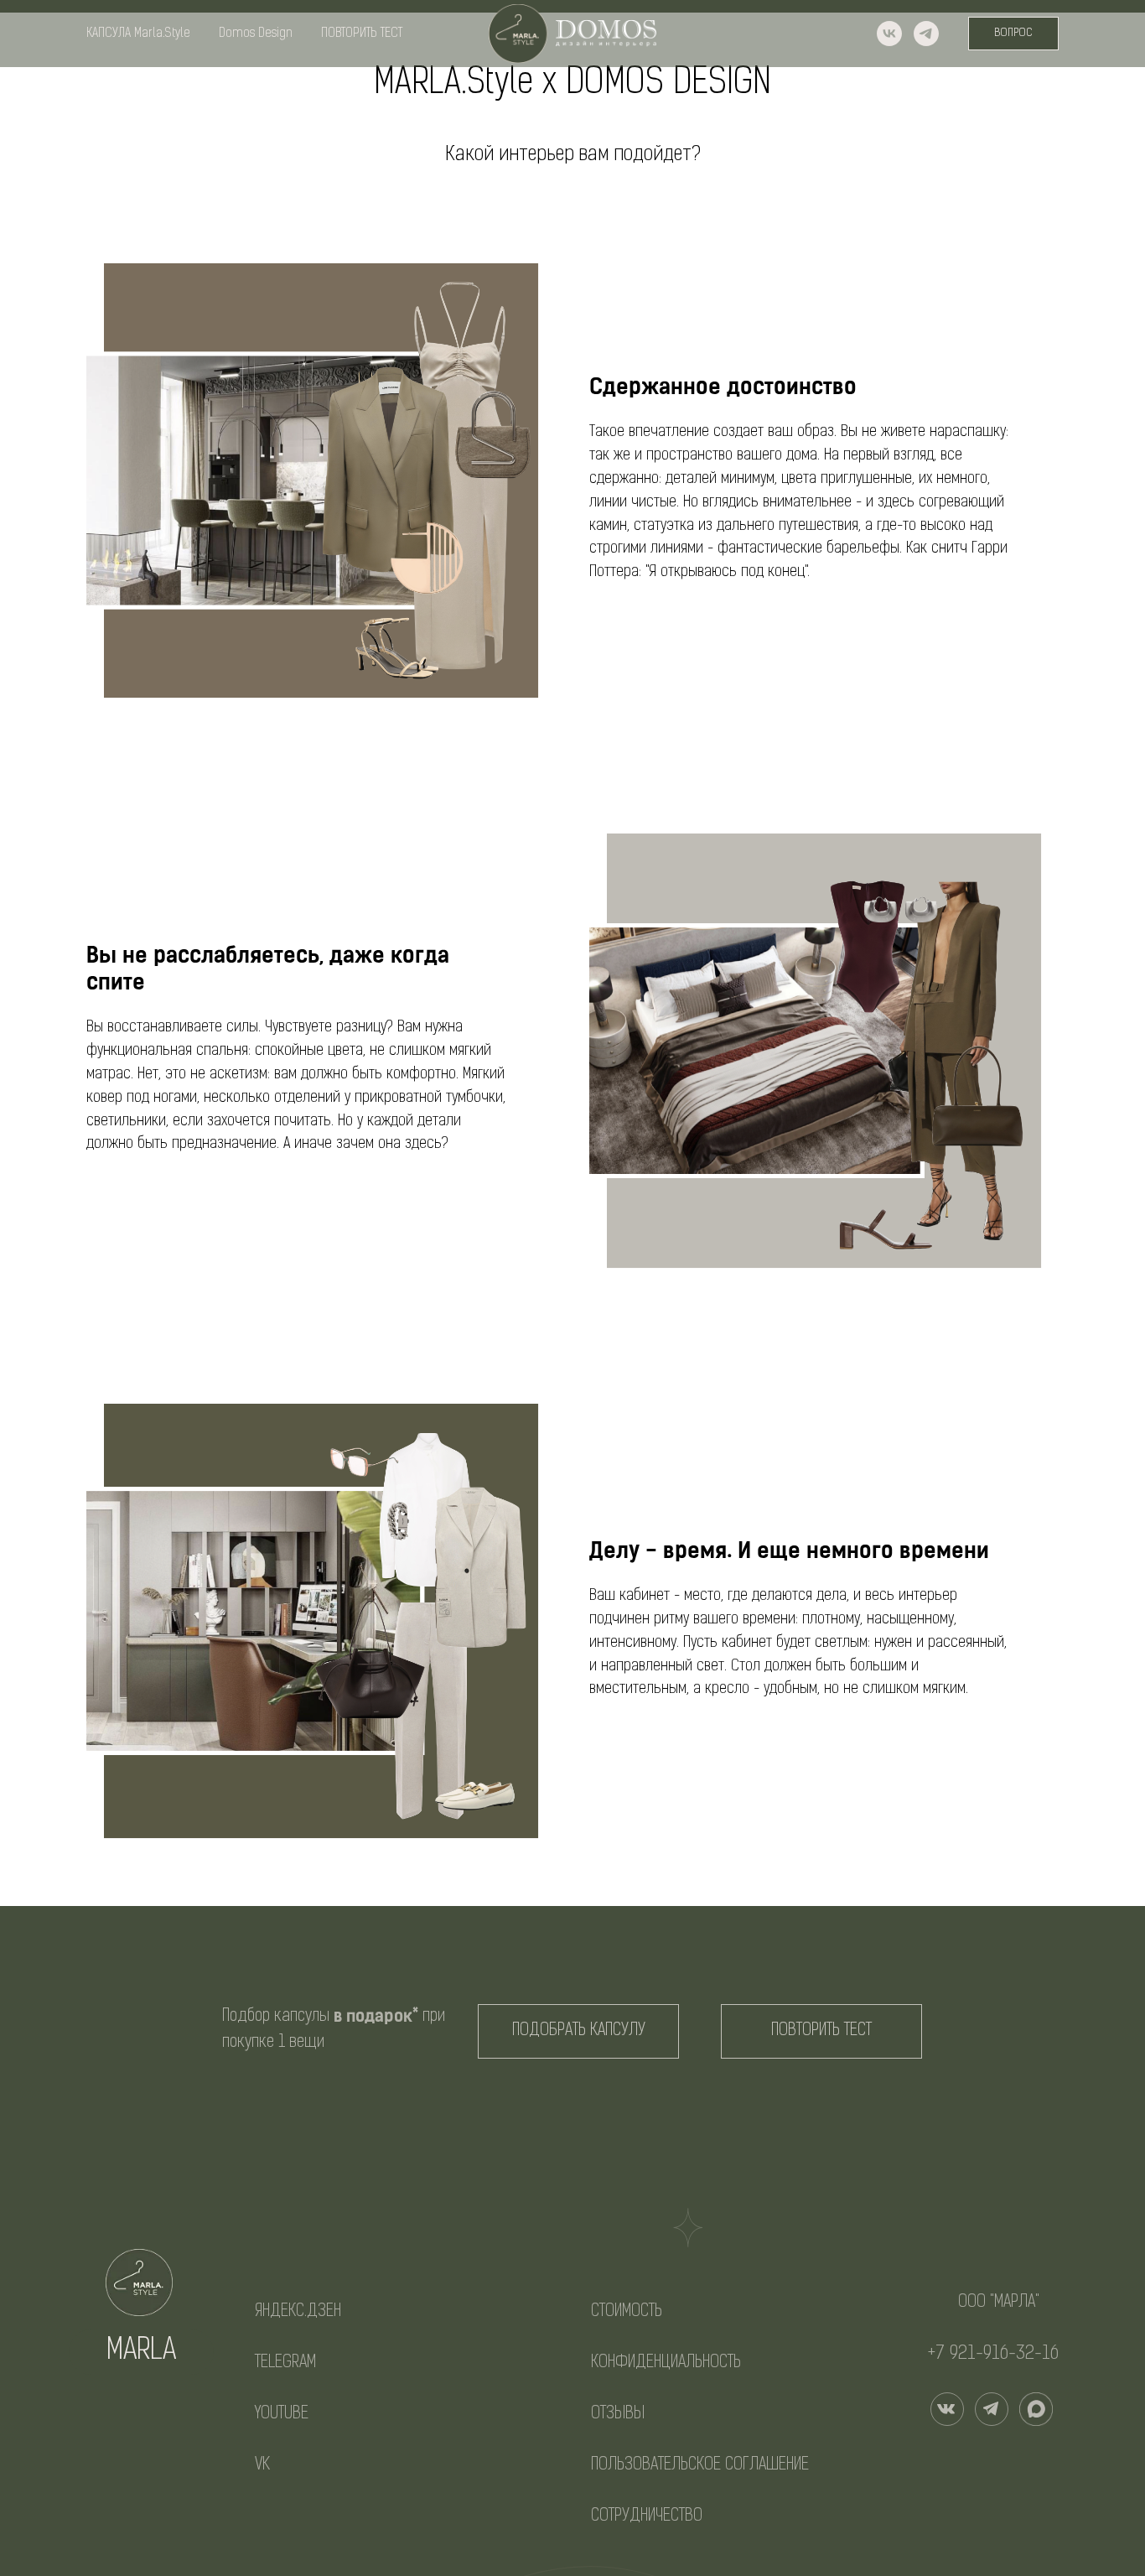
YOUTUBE (282, 2414)
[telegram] (926, 34)
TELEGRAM (285, 2363)
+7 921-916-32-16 (993, 2354)
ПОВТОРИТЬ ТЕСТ (362, 34)
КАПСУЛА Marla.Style (138, 34)
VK (262, 2465)
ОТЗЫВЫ (618, 2414)
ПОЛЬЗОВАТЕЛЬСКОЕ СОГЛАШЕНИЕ (700, 2465)
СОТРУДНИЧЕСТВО (647, 2516)
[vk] (889, 34)
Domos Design (256, 34)
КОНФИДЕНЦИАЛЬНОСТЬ (666, 2363)
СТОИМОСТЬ (627, 2312)
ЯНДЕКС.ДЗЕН (298, 2312)
